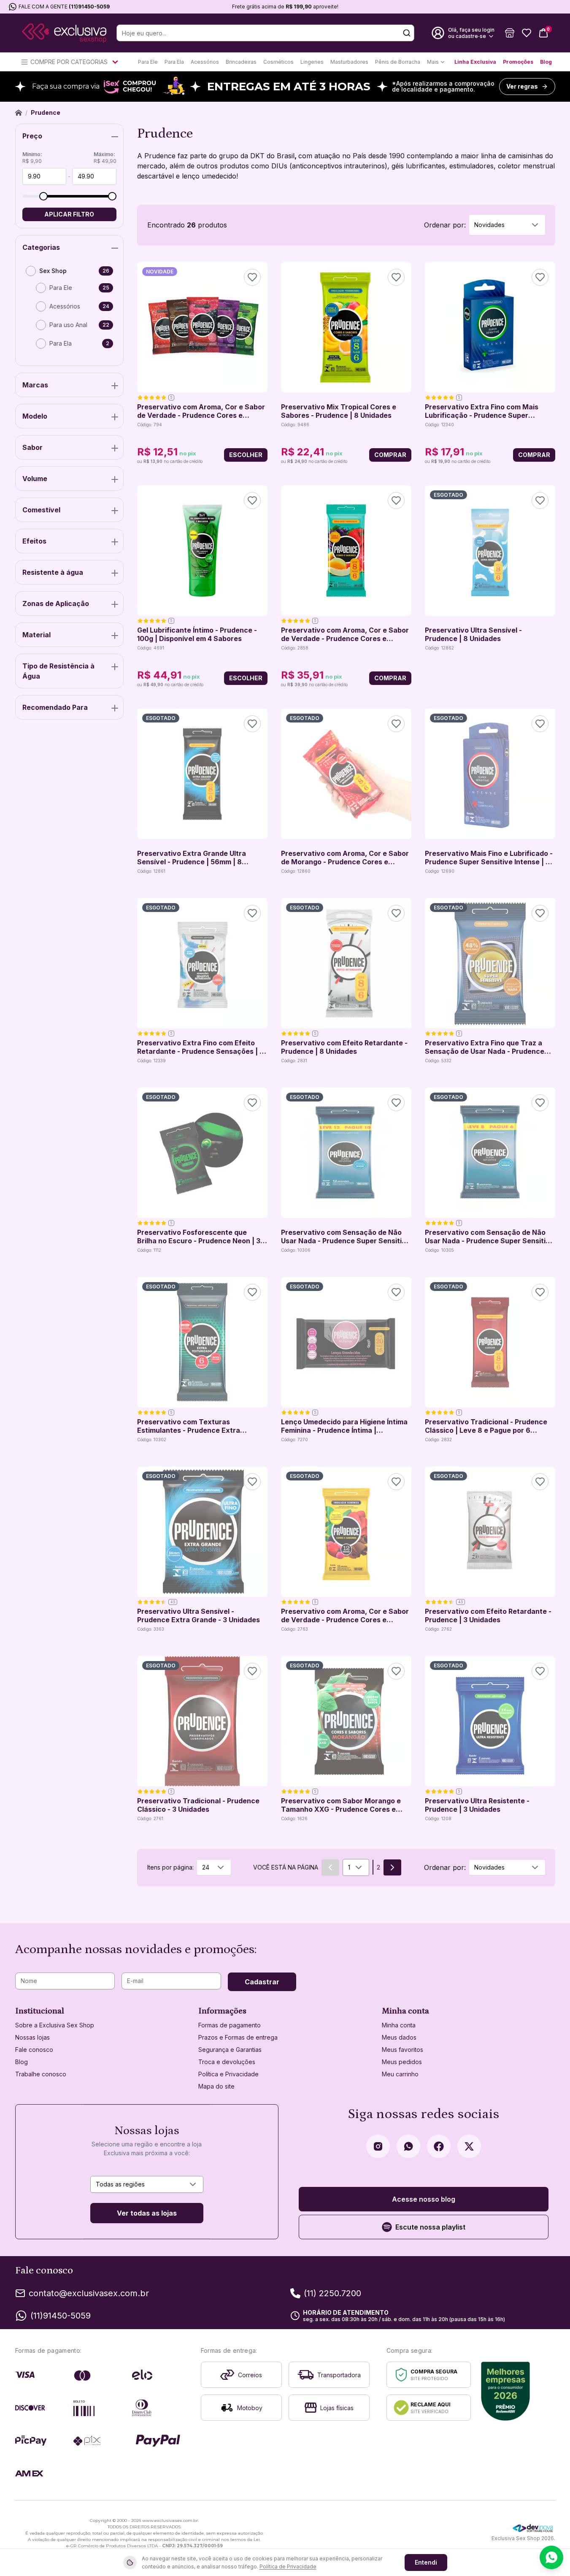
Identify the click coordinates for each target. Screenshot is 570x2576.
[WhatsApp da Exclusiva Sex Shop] (408, 2146)
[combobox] (507, 225)
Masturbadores (349, 62)
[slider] (43, 196)
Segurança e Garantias (230, 2050)
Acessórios (205, 62)
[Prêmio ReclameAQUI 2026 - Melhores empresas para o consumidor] (506, 2391)
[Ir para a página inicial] (64, 33)
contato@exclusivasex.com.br (89, 2293)
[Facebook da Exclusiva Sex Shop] (439, 2146)
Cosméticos (278, 62)
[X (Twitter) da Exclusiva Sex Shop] (469, 2146)
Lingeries (312, 62)
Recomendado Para (55, 707)
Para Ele (148, 62)
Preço (32, 136)
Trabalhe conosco (41, 2074)
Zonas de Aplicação (56, 603)
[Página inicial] (19, 113)
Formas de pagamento (230, 2025)
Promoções (518, 62)
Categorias (41, 247)
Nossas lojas (32, 2037)
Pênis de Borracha (398, 62)
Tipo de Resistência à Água (58, 671)
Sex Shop (53, 271)
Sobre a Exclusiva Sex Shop (55, 2025)
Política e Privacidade (228, 2074)
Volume (35, 479)
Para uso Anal (68, 325)
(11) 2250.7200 (332, 2293)
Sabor (32, 447)
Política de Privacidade (288, 2567)
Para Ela (174, 62)
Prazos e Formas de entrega (238, 2037)
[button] (510, 33)
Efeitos (34, 541)
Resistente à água (53, 572)
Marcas (35, 385)
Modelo (35, 416)
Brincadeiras (241, 62)
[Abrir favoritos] (527, 33)
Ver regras (522, 86)
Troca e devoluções (227, 2062)
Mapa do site (216, 2086)
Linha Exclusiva (475, 62)
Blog (546, 62)
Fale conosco (34, 2050)
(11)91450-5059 (89, 7)
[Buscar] (407, 33)
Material (36, 635)
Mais (433, 62)
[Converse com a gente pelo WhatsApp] (551, 2557)
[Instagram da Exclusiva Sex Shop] (378, 2146)
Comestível (41, 510)
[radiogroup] (69, 311)
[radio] (31, 271)
